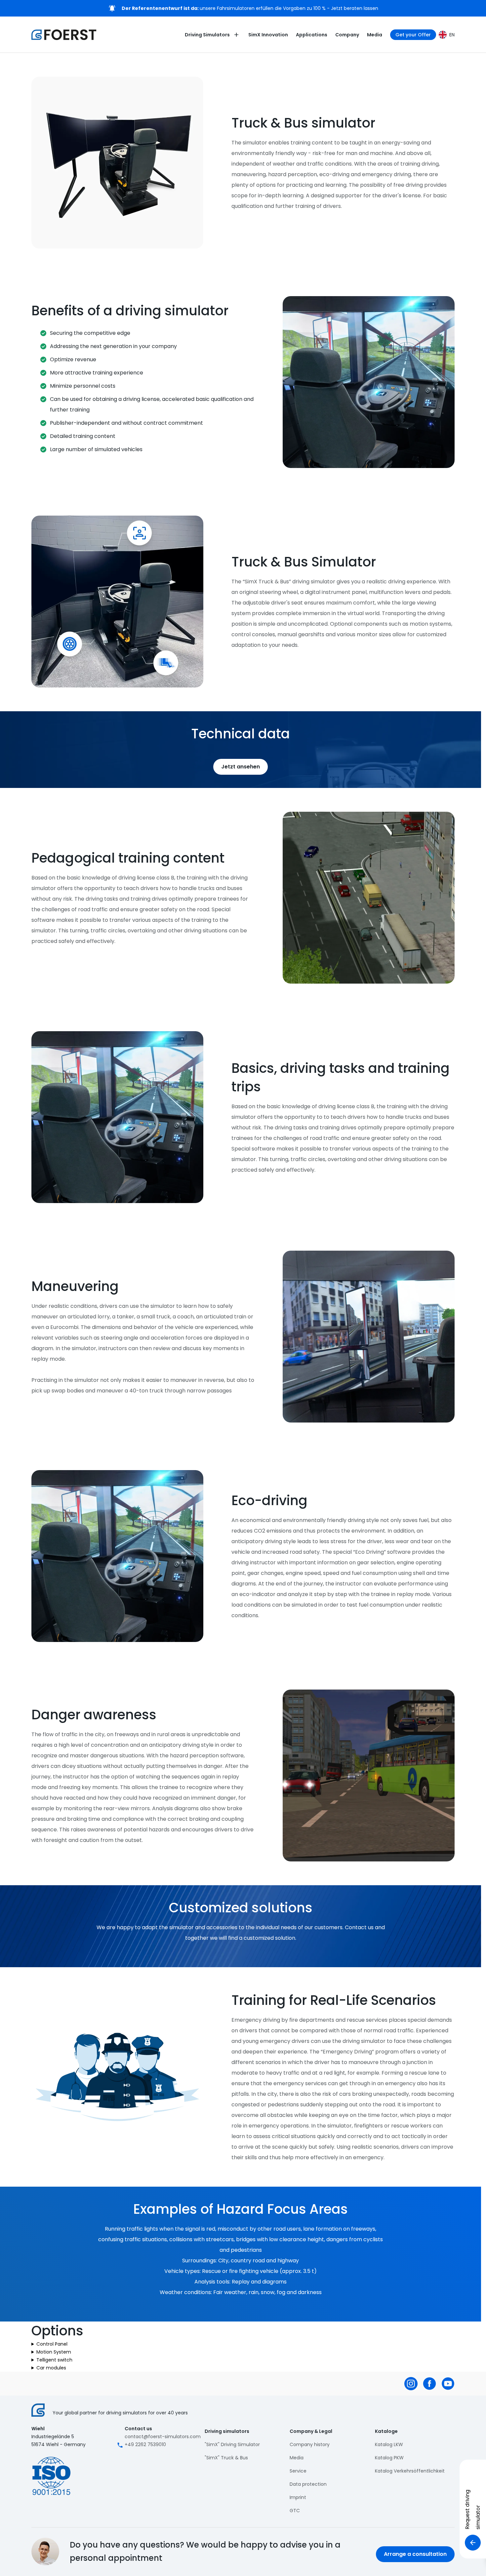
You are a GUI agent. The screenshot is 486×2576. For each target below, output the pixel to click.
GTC (295, 2511)
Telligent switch (54, 2360)
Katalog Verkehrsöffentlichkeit (410, 2471)
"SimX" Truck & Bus (226, 2458)
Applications (312, 35)
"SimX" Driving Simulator (232, 2444)
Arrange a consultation (415, 2554)
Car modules (51, 2368)
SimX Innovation (268, 35)
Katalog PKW (389, 2458)
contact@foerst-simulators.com (163, 2437)
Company (347, 35)
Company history (310, 2444)
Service (298, 2471)
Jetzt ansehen (241, 767)
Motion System (54, 2352)
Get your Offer (413, 35)
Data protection (308, 2484)
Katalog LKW (389, 2444)
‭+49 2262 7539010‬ (145, 2444)
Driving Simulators (207, 35)
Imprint (298, 2497)
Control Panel (52, 2344)
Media (375, 35)
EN (452, 35)
